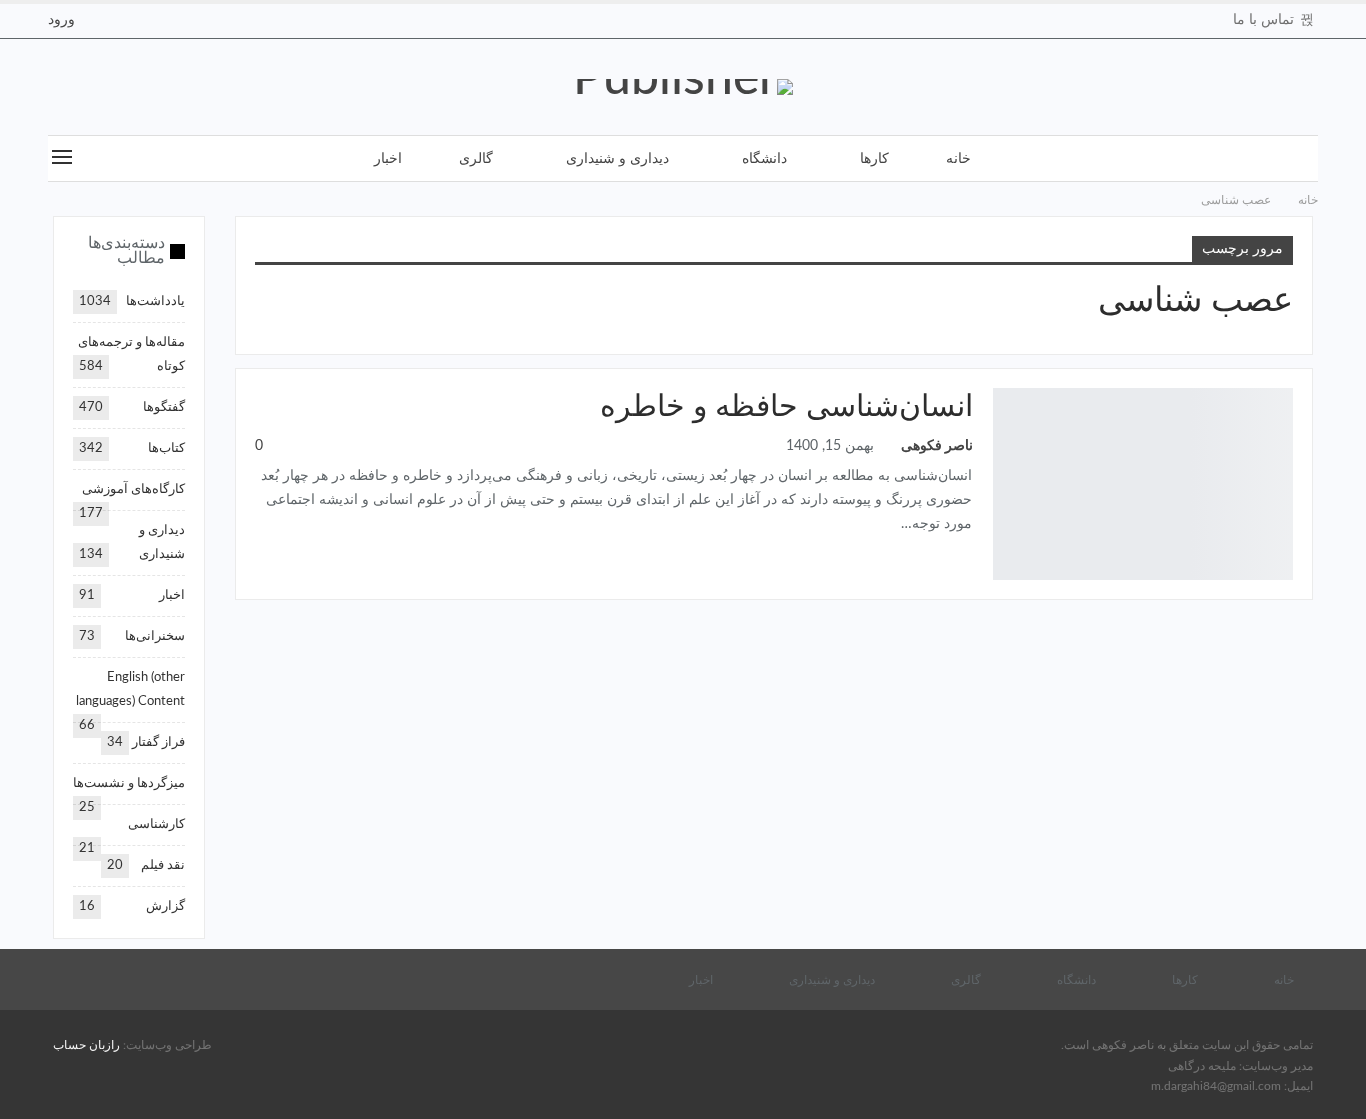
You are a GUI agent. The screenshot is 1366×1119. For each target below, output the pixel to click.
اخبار (388, 159)
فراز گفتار (158, 742)
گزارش (165, 906)
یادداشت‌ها (155, 301)
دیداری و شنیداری (617, 159)
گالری (476, 159)
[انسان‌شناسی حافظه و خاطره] (1143, 484)
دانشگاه (764, 159)
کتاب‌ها (166, 448)
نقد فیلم (163, 865)
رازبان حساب (86, 1045)
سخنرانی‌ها (155, 636)
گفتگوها (164, 407)
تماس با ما (1263, 20)
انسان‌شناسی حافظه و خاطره (786, 407)
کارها (874, 159)
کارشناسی (156, 824)
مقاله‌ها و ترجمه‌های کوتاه (1284, 398)
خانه (958, 159)
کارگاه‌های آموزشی (133, 489)
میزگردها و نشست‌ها (129, 783)
